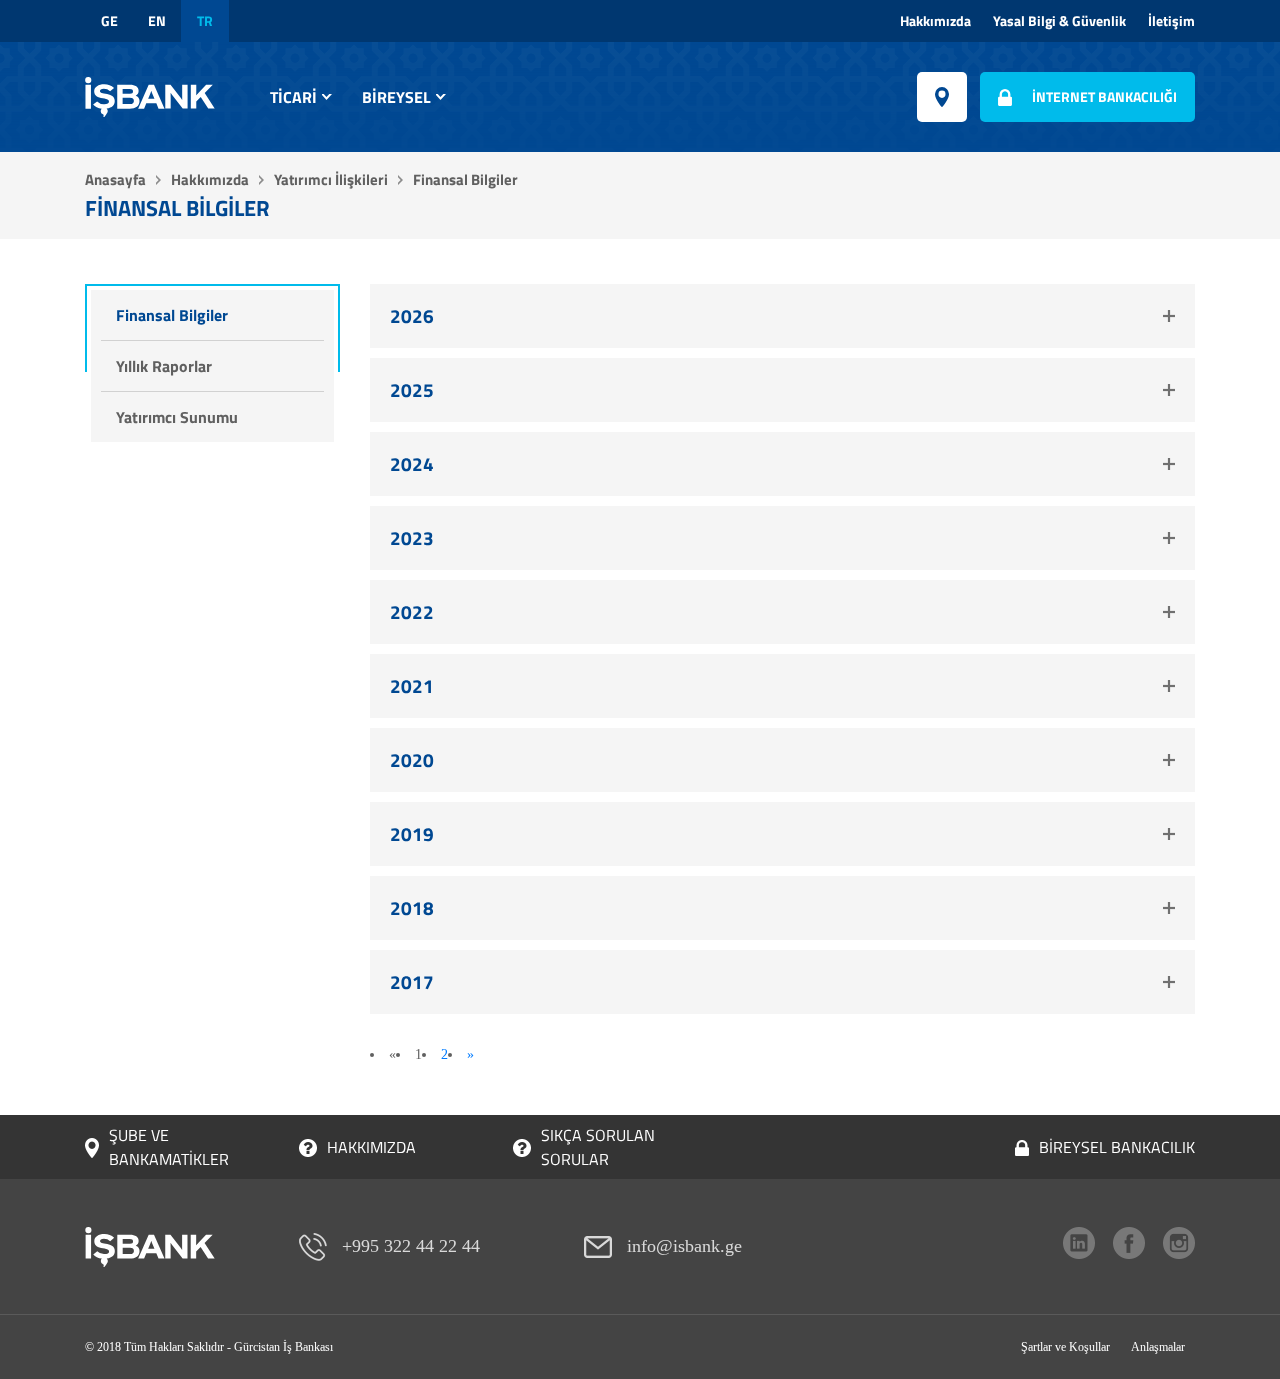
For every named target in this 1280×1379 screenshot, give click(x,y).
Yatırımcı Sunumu (177, 417)
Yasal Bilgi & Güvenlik (1059, 21)
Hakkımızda (935, 21)
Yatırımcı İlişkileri (331, 179)
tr (205, 21)
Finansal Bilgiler (172, 315)
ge (109, 21)
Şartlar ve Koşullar (1065, 1347)
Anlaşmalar (1158, 1347)
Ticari (293, 97)
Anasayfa (115, 179)
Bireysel (396, 97)
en (157, 21)
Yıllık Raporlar (164, 366)
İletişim (1171, 21)
